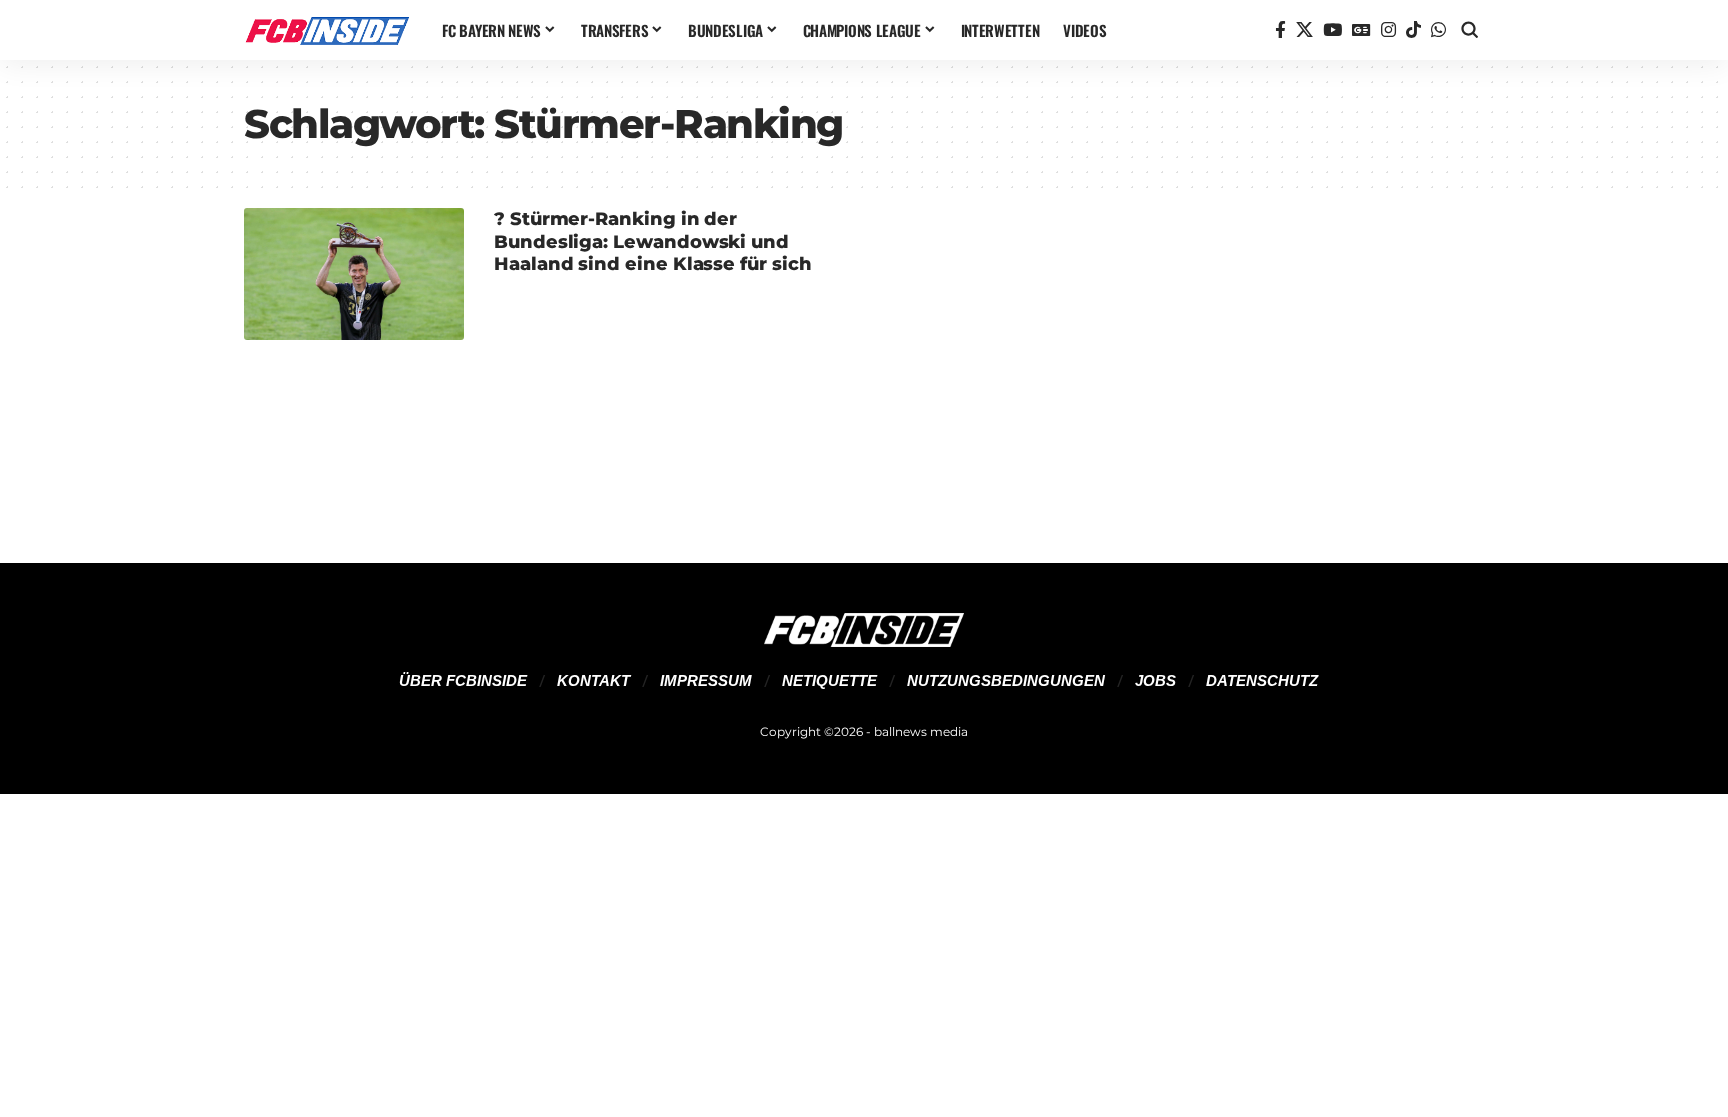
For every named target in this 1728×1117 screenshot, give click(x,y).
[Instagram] (1388, 30)
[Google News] (1361, 30)
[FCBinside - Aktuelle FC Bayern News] (327, 30)
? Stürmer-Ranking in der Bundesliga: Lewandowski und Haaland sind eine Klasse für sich (653, 241)
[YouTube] (1332, 30)
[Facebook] (1280, 30)
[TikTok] (1413, 30)
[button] (1470, 30)
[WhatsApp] (1438, 30)
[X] (1304, 30)
